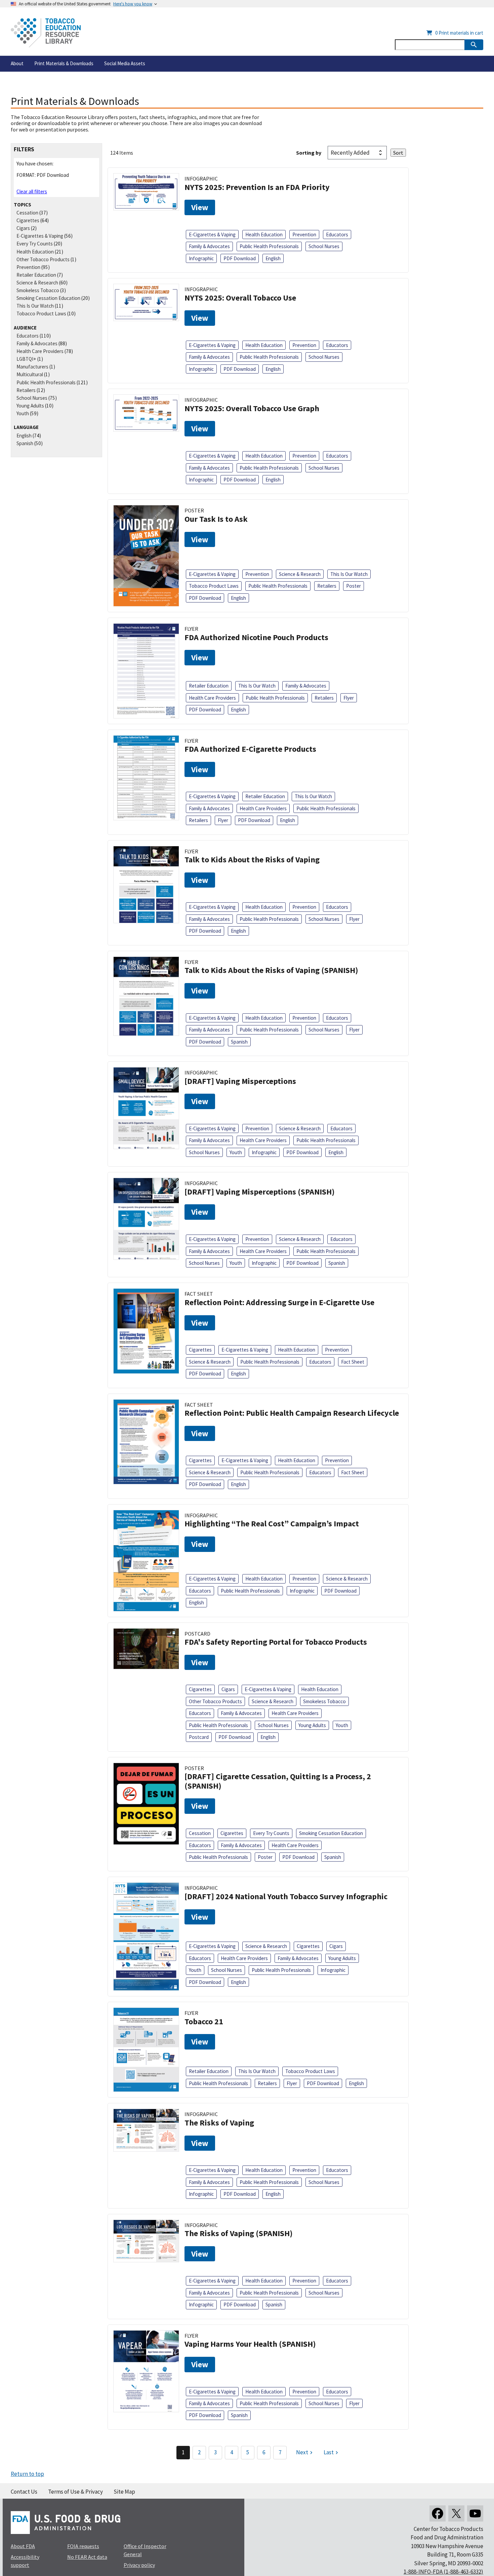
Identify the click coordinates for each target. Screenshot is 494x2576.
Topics (23, 205)
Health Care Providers (40, 351)
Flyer (349, 698)
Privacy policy (139, 2565)
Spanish (25, 443)
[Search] (474, 45)
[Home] (46, 33)
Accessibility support (25, 2561)
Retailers (26, 390)
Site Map (124, 2492)
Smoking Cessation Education (48, 298)
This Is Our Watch (35, 306)
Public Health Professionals (46, 382)
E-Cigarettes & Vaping (40, 236)
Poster (354, 586)
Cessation (27, 213)
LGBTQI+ (26, 359)
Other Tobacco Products (43, 259)
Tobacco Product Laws (41, 314)
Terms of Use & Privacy (75, 2492)
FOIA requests (83, 2546)
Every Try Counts (35, 244)
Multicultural (30, 374)
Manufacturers (32, 367)
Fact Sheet (353, 1362)
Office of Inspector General (145, 2550)
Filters (24, 149)
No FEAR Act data (87, 2557)
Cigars (23, 228)
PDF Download (240, 258)
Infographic (201, 258)
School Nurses (32, 398)
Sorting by (309, 153)
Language (26, 427)
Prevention (28, 267)
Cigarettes (28, 220)
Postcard (199, 1737)
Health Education (35, 252)
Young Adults (30, 406)
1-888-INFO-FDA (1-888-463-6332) (443, 2572)
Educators (28, 336)
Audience (25, 328)
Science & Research (37, 283)
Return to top (27, 2474)
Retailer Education (36, 275)
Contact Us (24, 2492)
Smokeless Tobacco (38, 290)
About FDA (23, 2546)
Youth (23, 413)
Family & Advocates (37, 343)
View (200, 207)
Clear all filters (32, 191)
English (24, 436)
